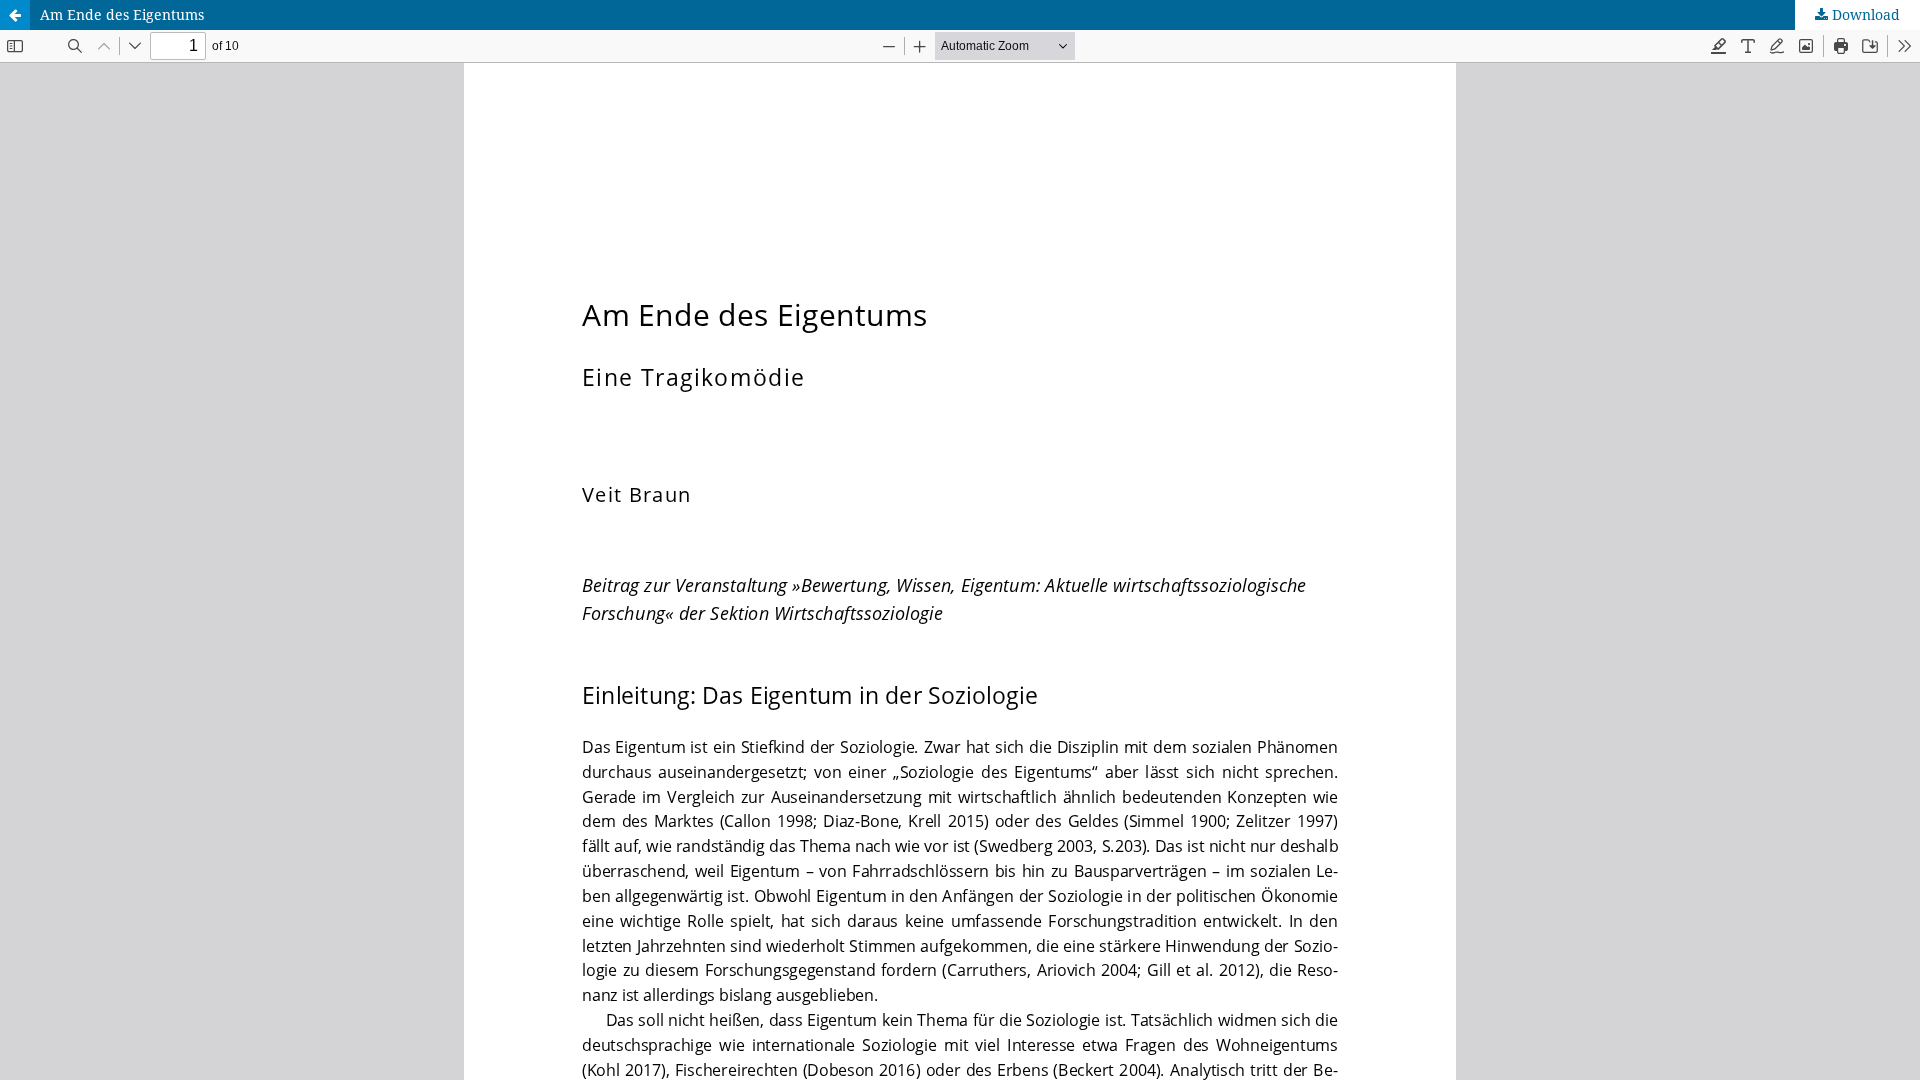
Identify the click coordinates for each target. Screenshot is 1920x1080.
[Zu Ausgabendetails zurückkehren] (15, 15)
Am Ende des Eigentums (122, 14)
